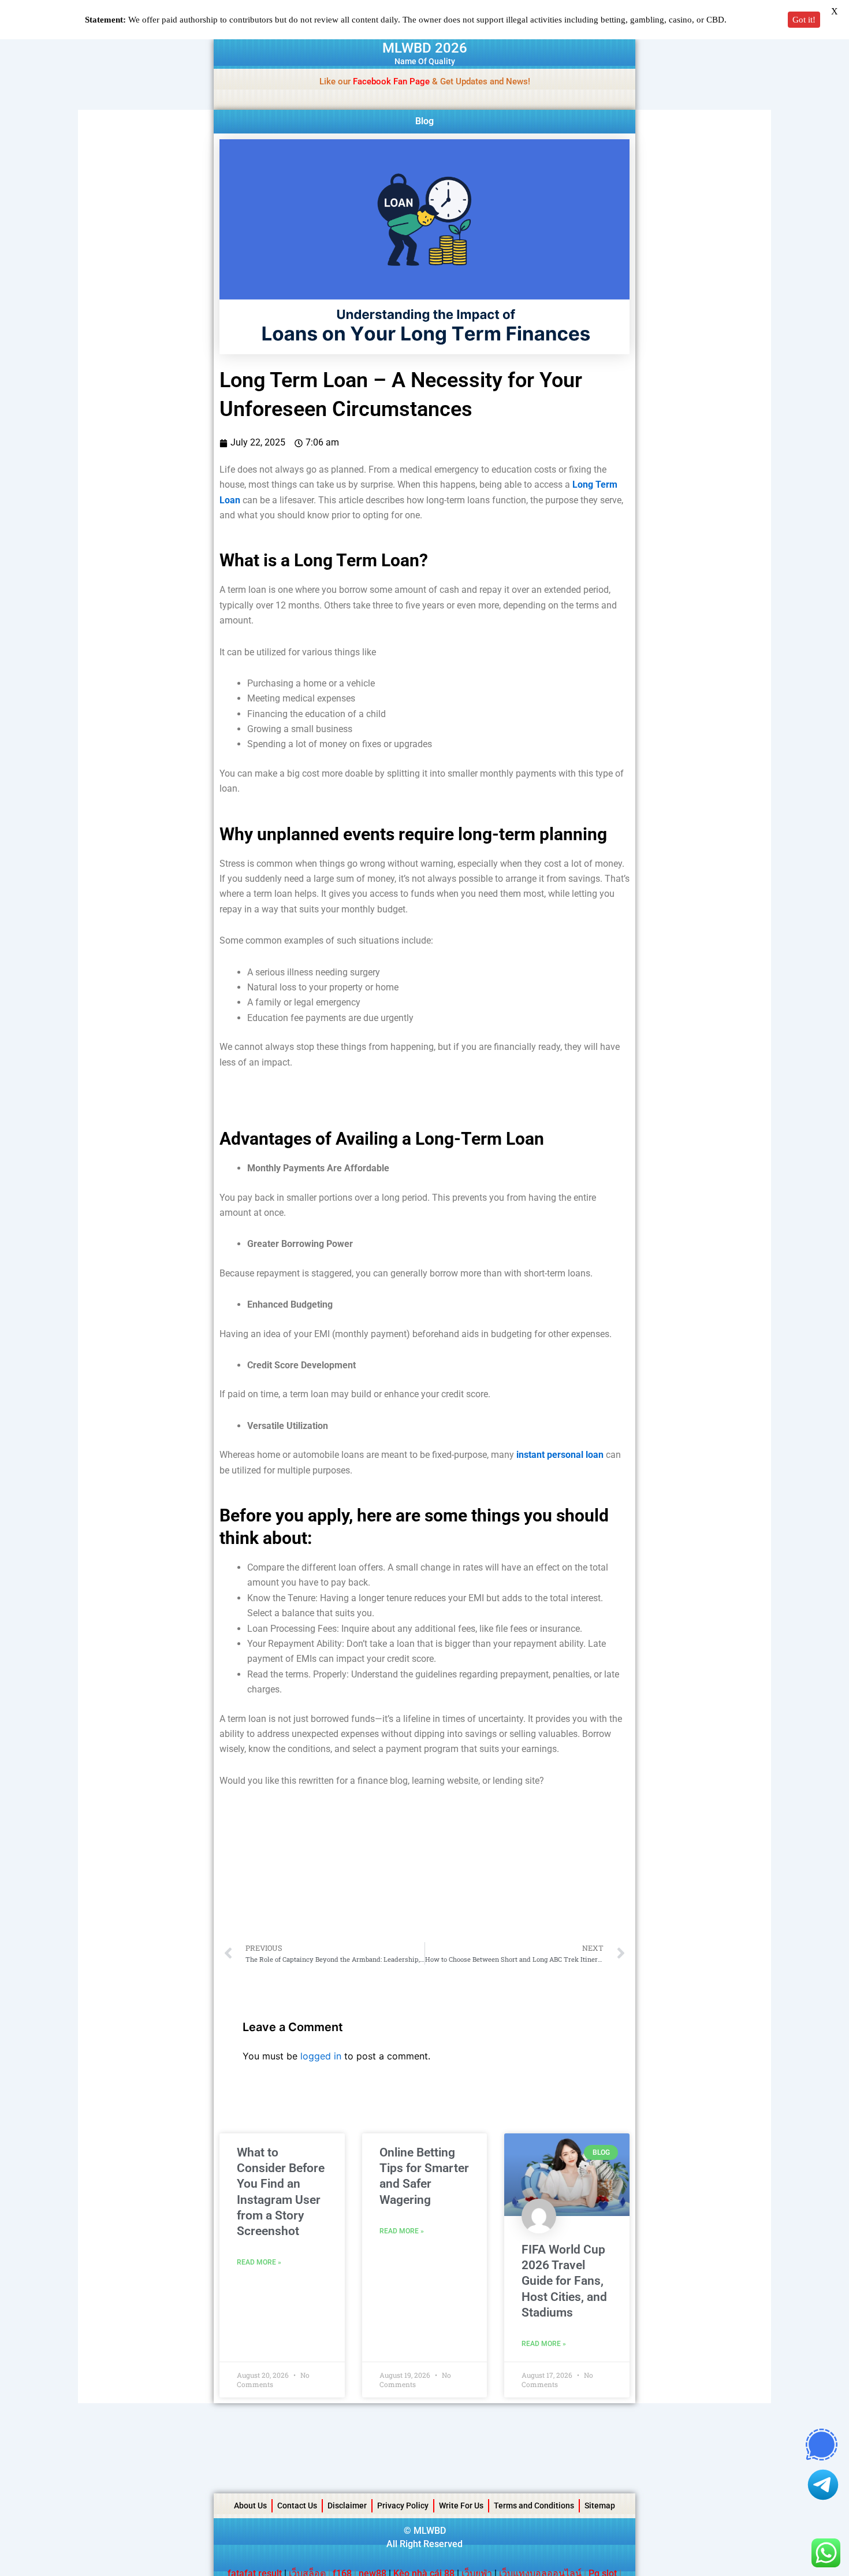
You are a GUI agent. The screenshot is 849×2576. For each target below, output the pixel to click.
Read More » (259, 2262)
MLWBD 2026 (425, 48)
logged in (321, 2056)
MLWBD (430, 2531)
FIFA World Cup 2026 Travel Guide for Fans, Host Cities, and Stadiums (564, 2281)
